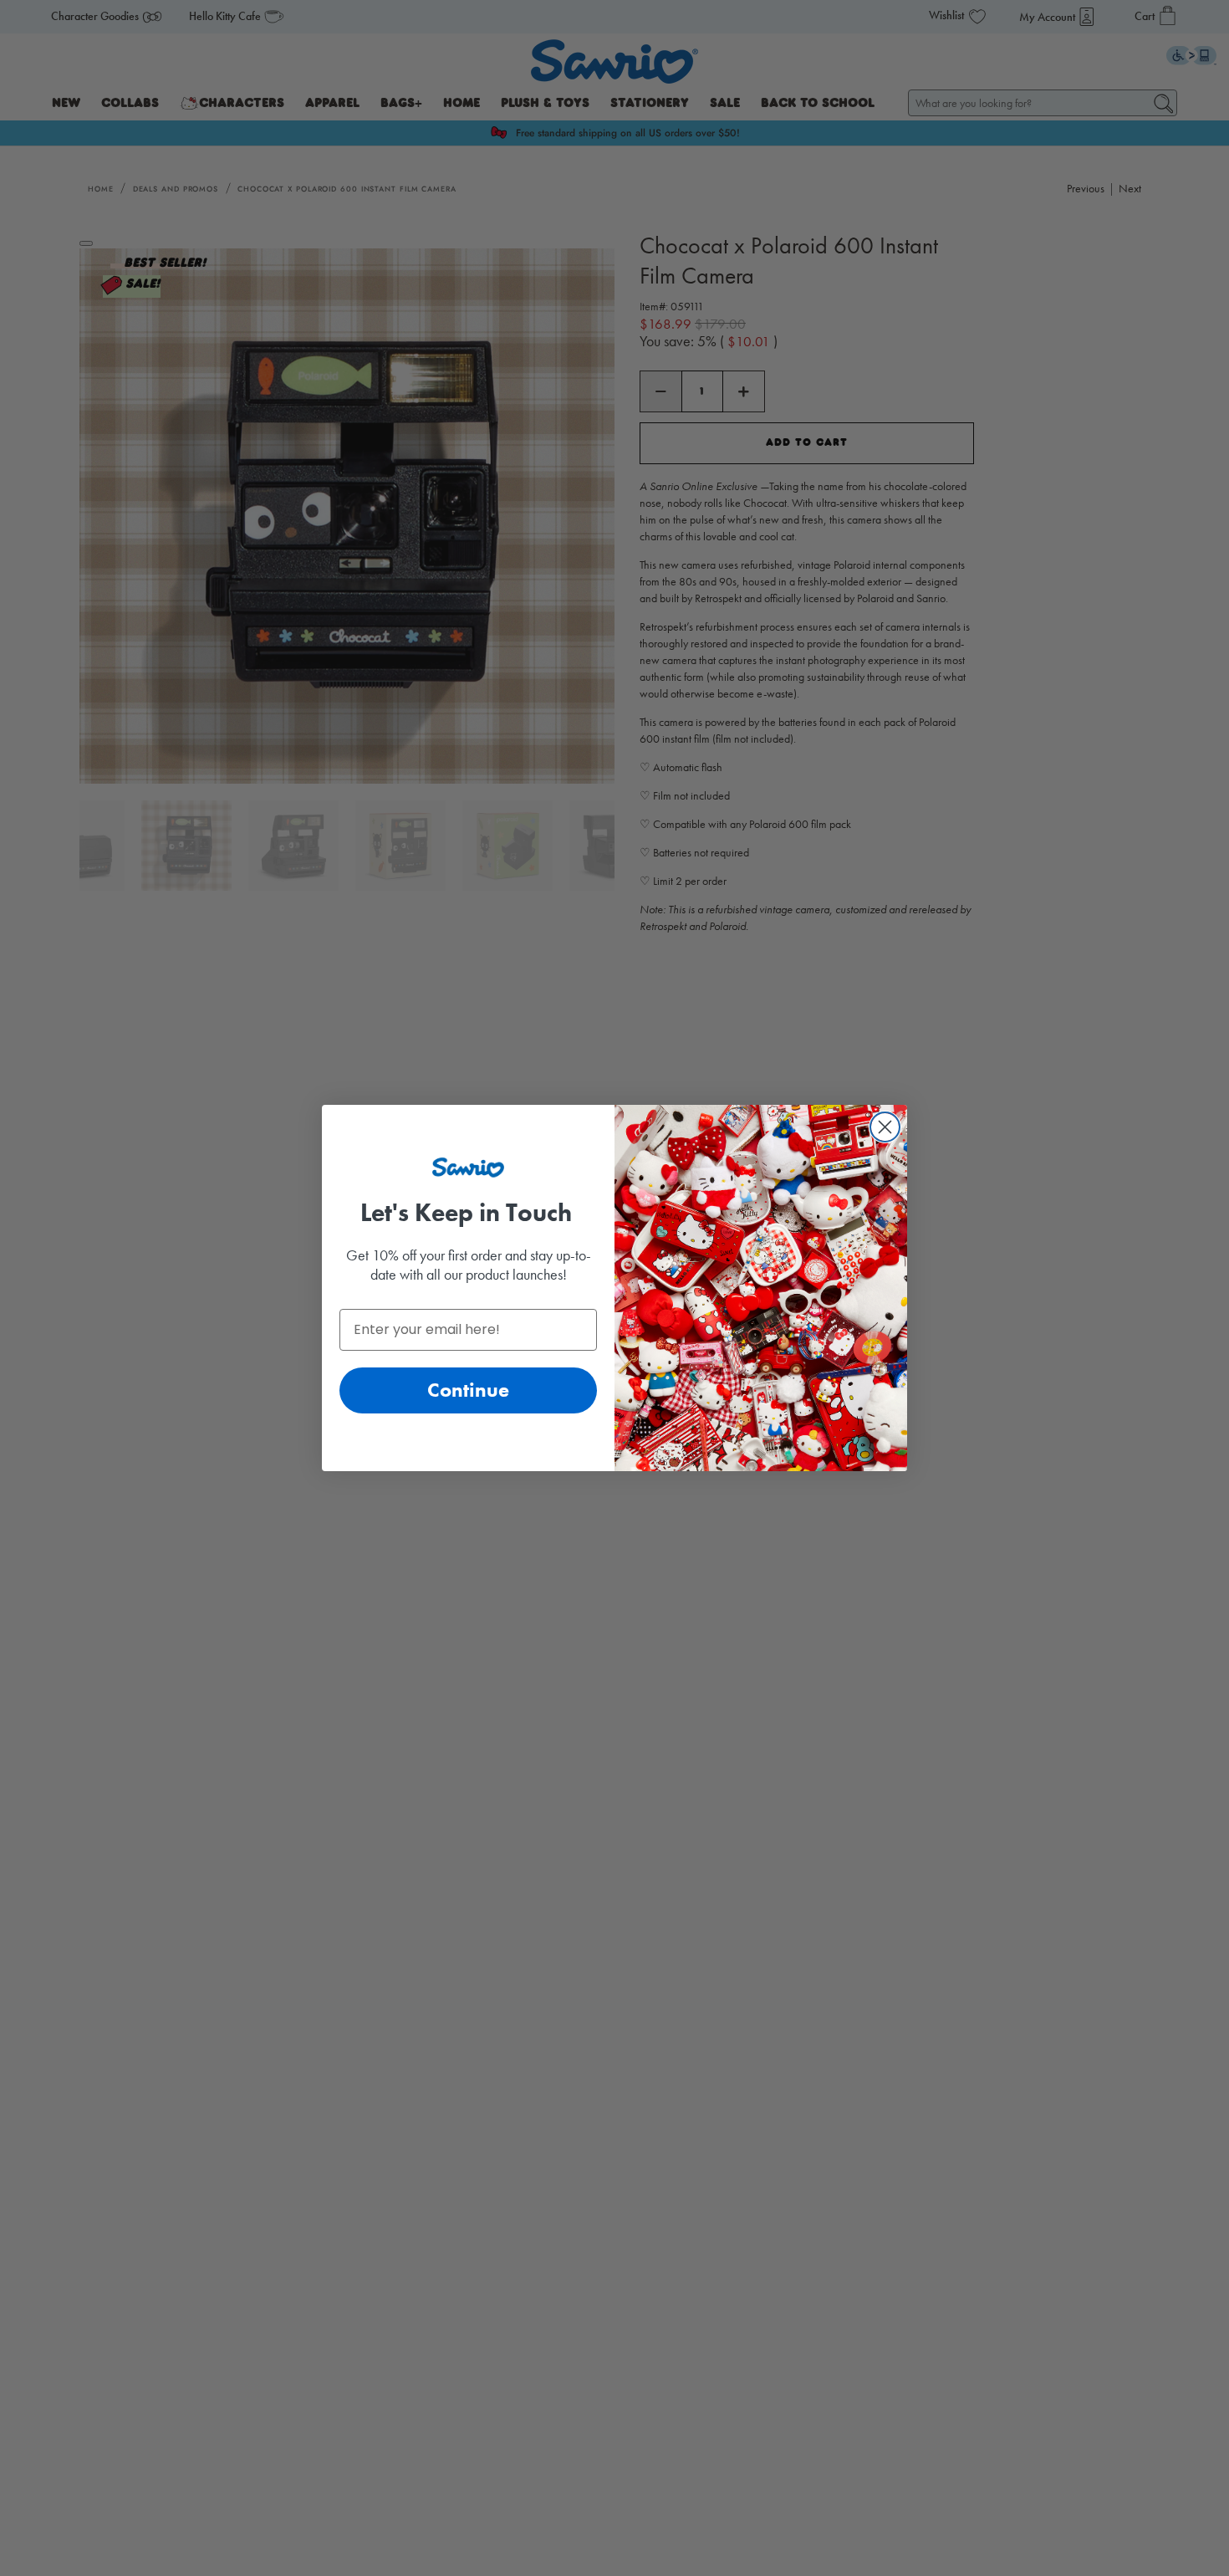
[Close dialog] (885, 1127)
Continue (468, 1390)
